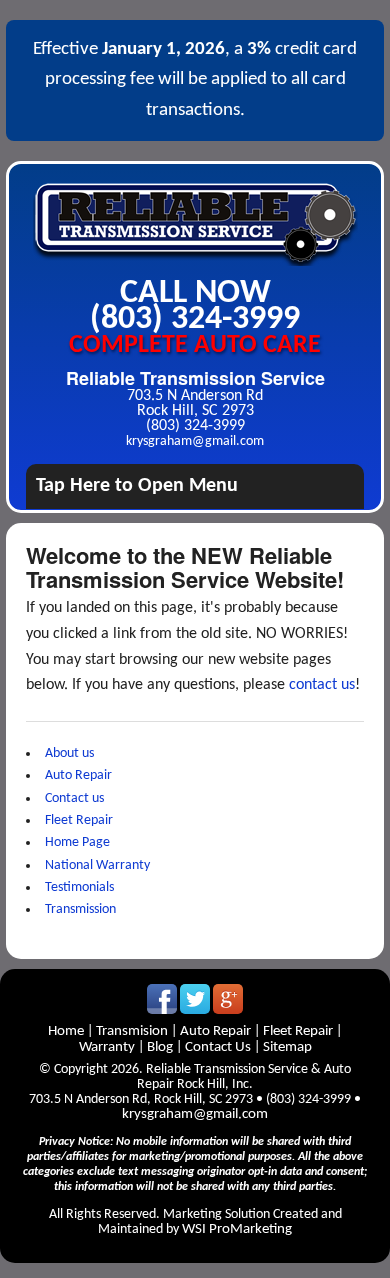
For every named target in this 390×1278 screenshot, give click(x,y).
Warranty (108, 1047)
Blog (160, 1047)
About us (69, 753)
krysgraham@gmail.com (195, 441)
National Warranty (97, 865)
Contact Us (218, 1047)
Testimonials (79, 887)
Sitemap (287, 1047)
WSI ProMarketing (237, 1229)
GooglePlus (228, 999)
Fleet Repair (79, 820)
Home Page (77, 842)
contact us (322, 685)
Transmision (132, 1031)
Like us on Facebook (162, 999)
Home (67, 1031)
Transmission (80, 909)
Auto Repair (78, 775)
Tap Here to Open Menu (137, 486)
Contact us (74, 798)
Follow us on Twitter (195, 999)
